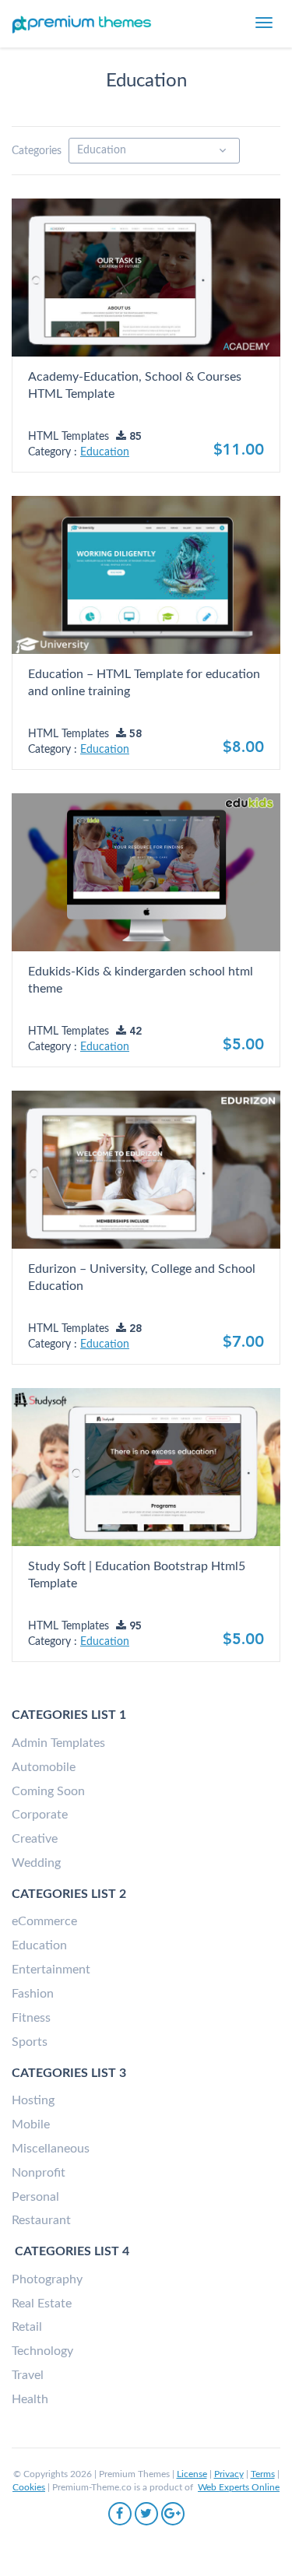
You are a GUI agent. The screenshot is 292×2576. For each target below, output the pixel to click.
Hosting (33, 2100)
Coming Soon (48, 1791)
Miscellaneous (51, 2149)
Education (105, 452)
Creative (35, 1839)
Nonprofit (39, 2173)
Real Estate (42, 2304)
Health (30, 2399)
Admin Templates (58, 1743)
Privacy (229, 2474)
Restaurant (41, 2220)
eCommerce (44, 1921)
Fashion (33, 1994)
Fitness (31, 2018)
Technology (42, 2351)
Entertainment (51, 1970)
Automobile (44, 1767)
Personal (35, 2197)
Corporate (40, 1815)
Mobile (31, 2124)
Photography (47, 2279)
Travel (28, 2375)
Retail (27, 2327)
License (192, 2474)
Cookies (29, 2487)
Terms (263, 2474)
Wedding (36, 1863)
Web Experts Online (239, 2487)
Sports (30, 2042)
